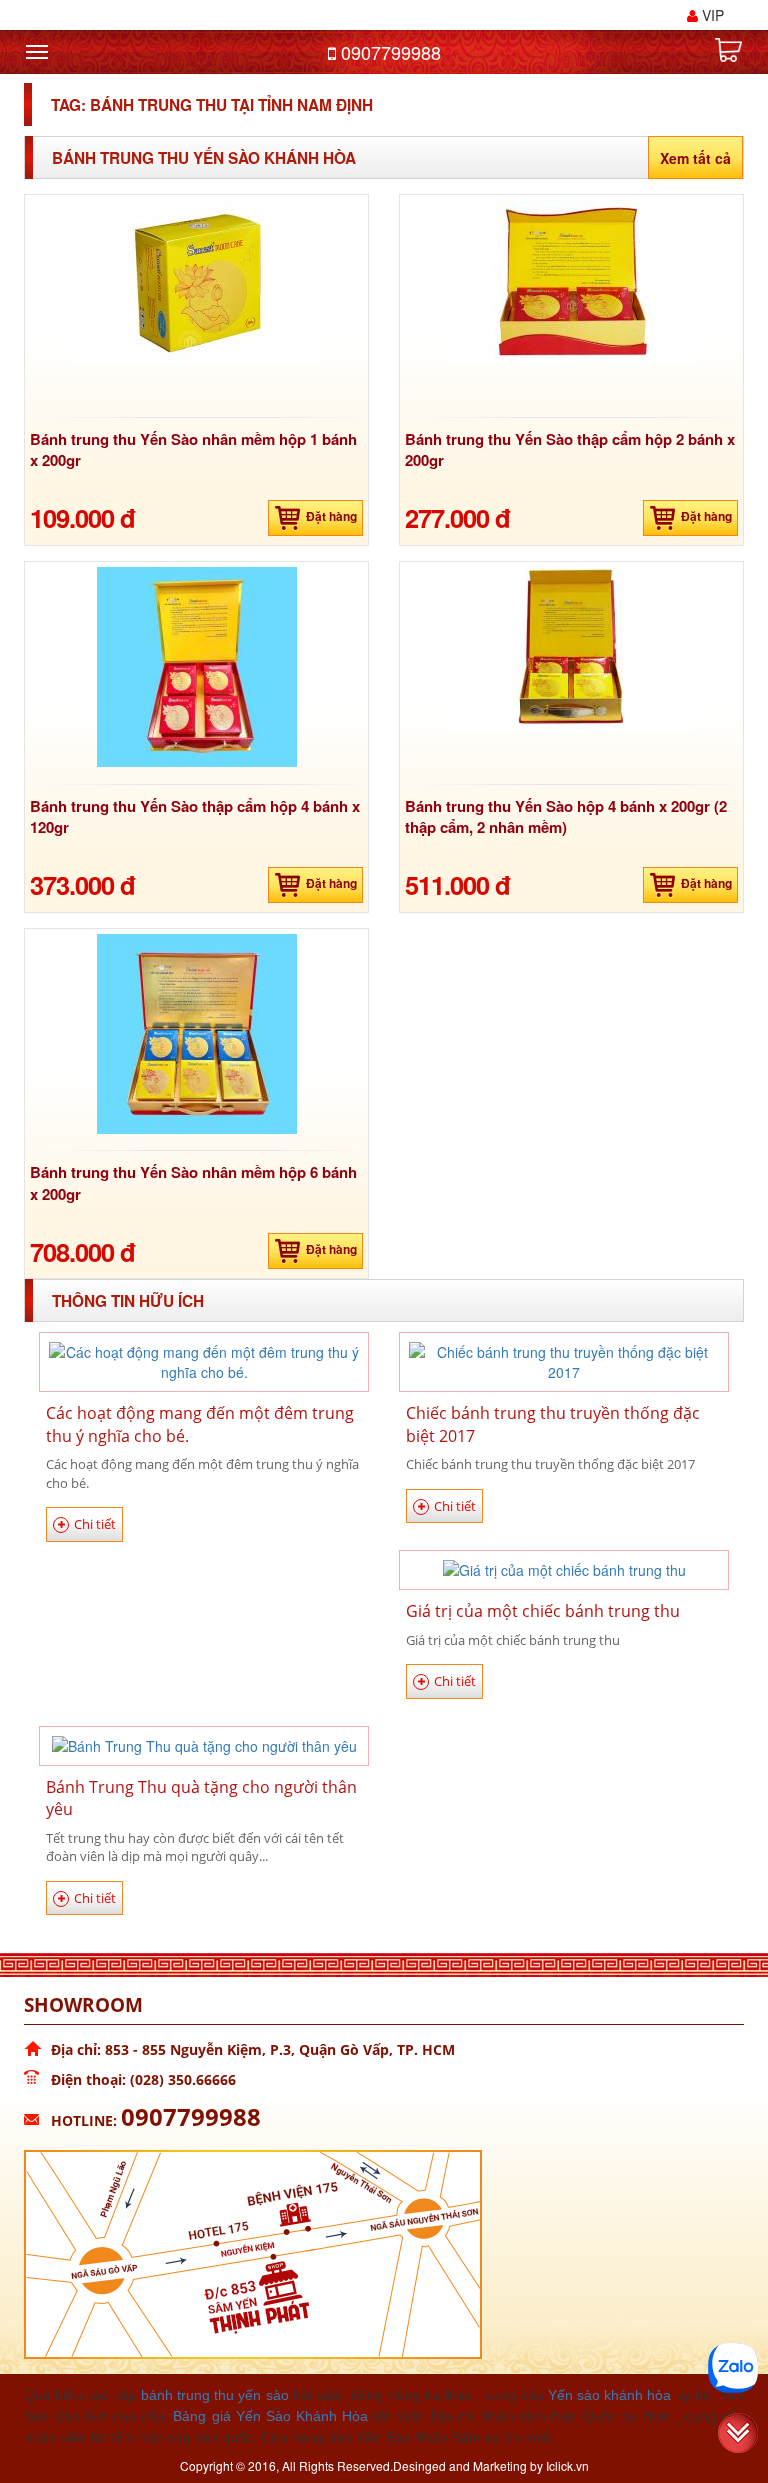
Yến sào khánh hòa (610, 2395)
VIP (711, 15)
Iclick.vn (567, 2465)
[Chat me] (733, 2368)
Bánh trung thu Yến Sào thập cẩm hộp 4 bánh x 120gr (195, 816)
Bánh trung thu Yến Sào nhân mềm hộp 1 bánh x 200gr (193, 449)
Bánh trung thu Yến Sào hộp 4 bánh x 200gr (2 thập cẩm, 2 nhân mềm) (566, 816)
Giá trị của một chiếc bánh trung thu (543, 1611)
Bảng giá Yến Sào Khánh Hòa (270, 2416)
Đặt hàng (331, 516)
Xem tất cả (695, 158)
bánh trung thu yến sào (215, 2395)
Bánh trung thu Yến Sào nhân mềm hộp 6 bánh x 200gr (193, 1182)
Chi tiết (95, 1524)
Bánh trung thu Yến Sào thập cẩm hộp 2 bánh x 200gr (570, 449)
